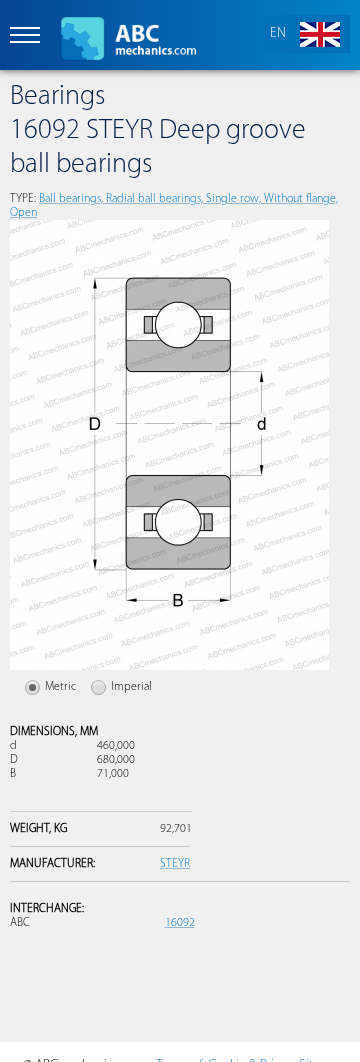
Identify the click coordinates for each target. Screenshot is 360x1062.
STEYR (175, 864)
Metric (60, 687)
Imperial (131, 687)
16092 (180, 923)
